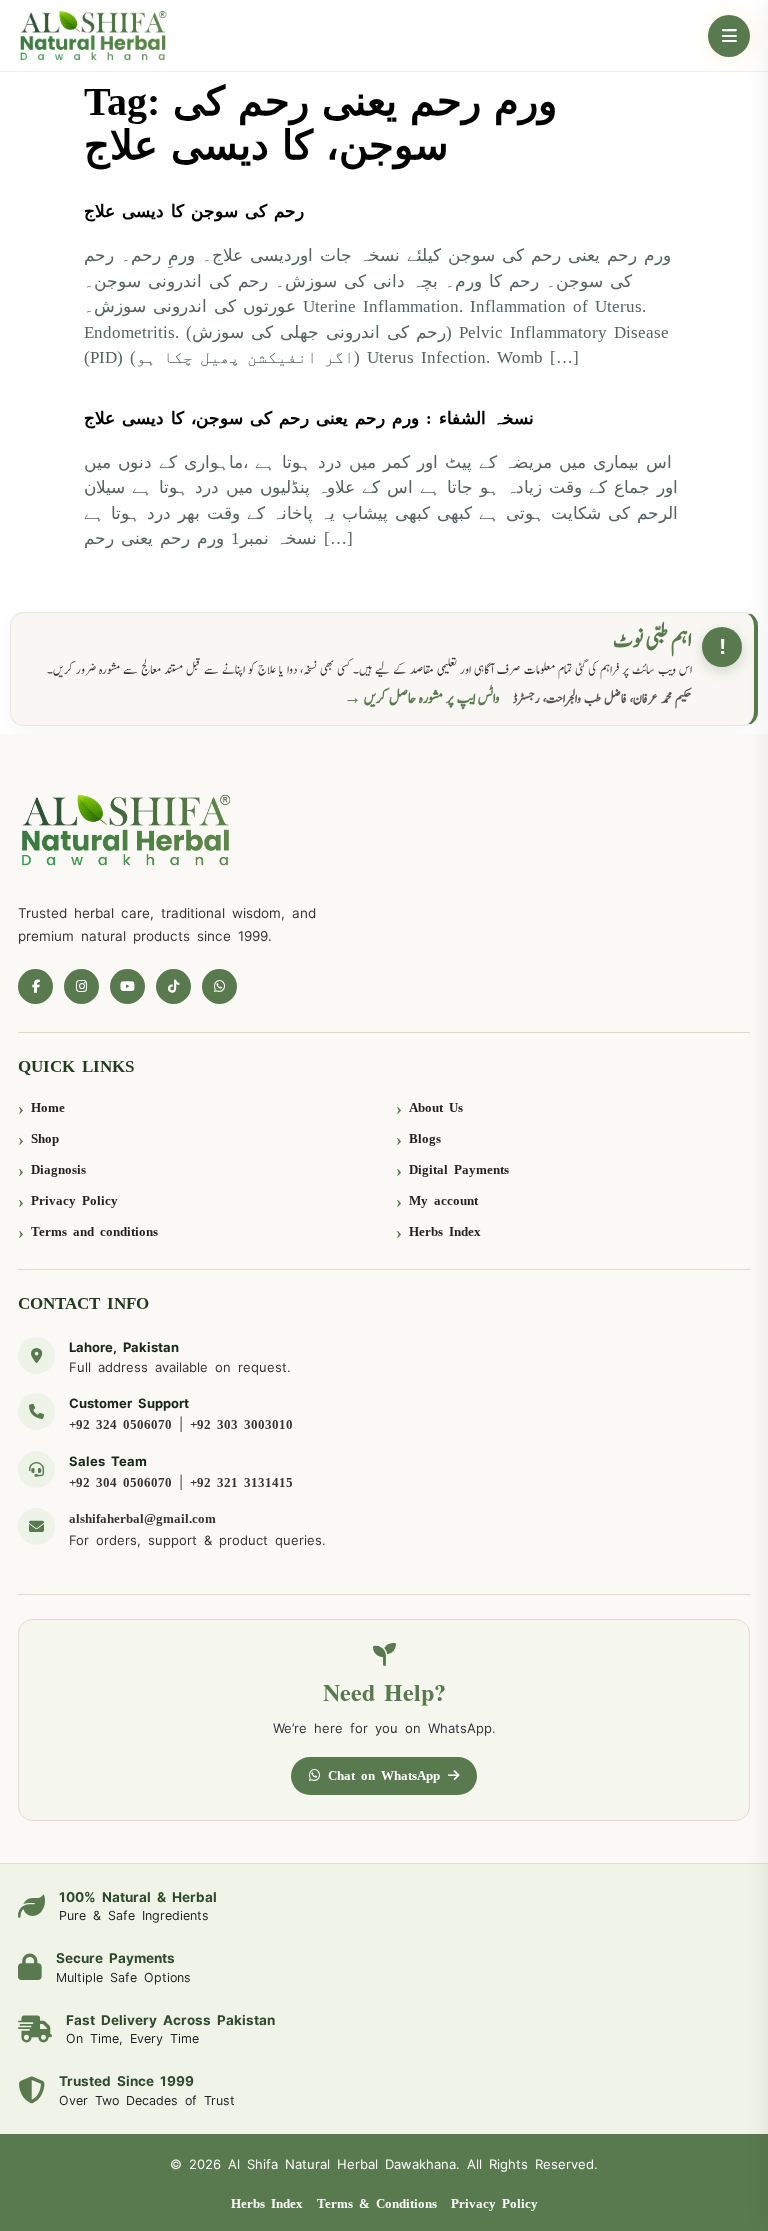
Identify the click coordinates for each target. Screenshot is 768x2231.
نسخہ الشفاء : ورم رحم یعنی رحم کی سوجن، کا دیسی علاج (309, 418)
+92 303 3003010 (241, 1424)
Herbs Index (445, 1231)
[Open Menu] (729, 36)
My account (443, 1200)
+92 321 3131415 (241, 1482)
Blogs (425, 1138)
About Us (436, 1107)
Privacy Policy (74, 1200)
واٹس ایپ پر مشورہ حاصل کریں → (422, 698)
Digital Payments (459, 1169)
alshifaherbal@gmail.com (142, 1518)
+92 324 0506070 (120, 1424)
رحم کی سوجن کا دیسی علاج (194, 211)
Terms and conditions (94, 1231)
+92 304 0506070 (120, 1482)
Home (48, 1107)
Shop (45, 1138)
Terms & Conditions (377, 2203)
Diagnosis (58, 1169)
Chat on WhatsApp (384, 1775)
